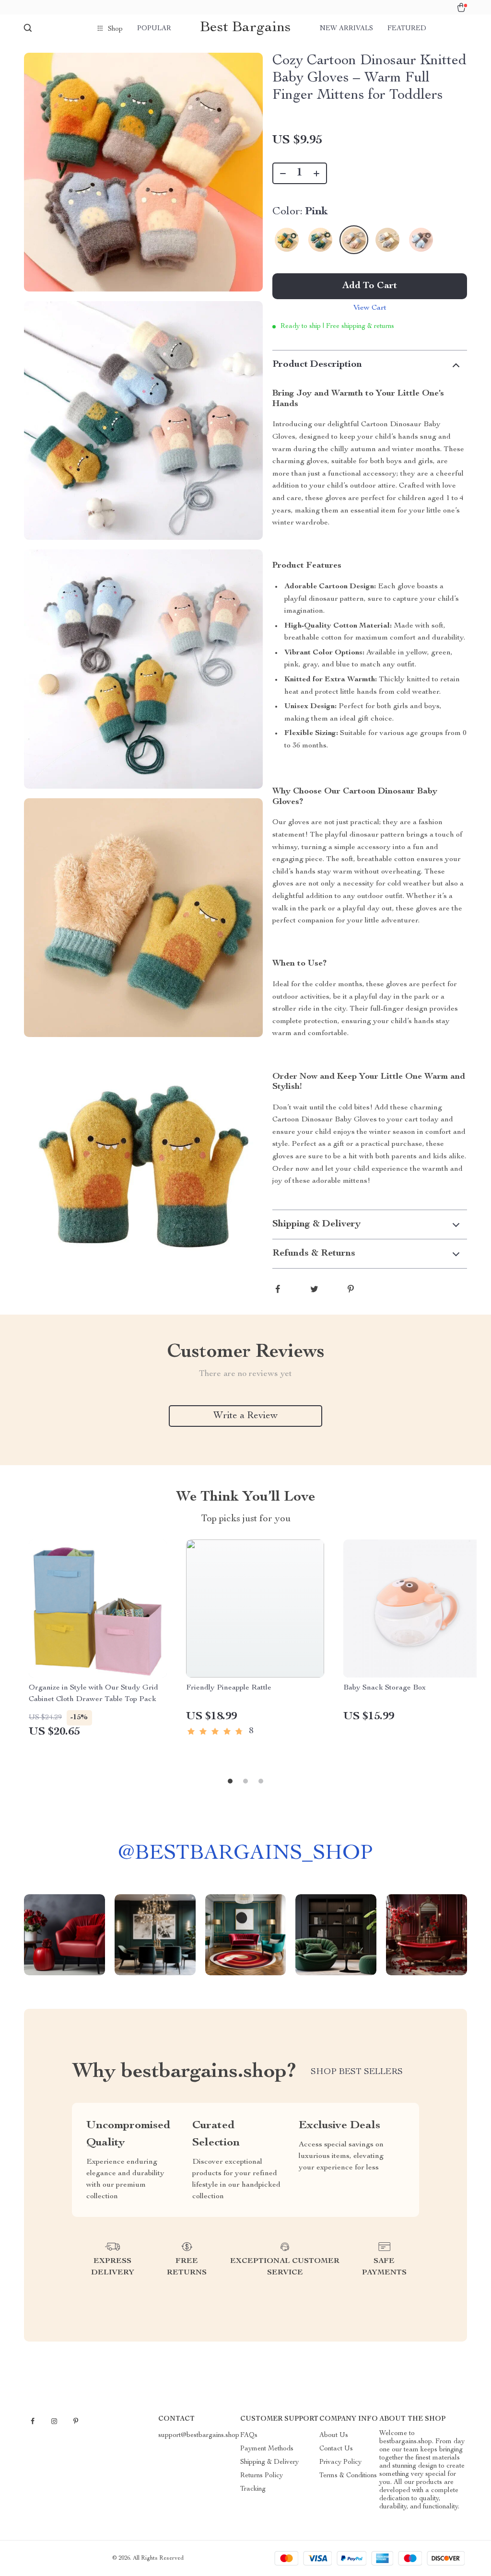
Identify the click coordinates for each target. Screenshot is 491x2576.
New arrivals (346, 29)
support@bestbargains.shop (199, 2436)
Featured (407, 29)
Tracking (253, 2489)
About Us (334, 2436)
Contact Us (336, 2449)
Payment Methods (267, 2449)
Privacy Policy (340, 2462)
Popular (154, 29)
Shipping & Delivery (269, 2462)
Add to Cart (370, 286)
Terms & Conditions (348, 2476)
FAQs (249, 2436)
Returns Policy (262, 2476)
